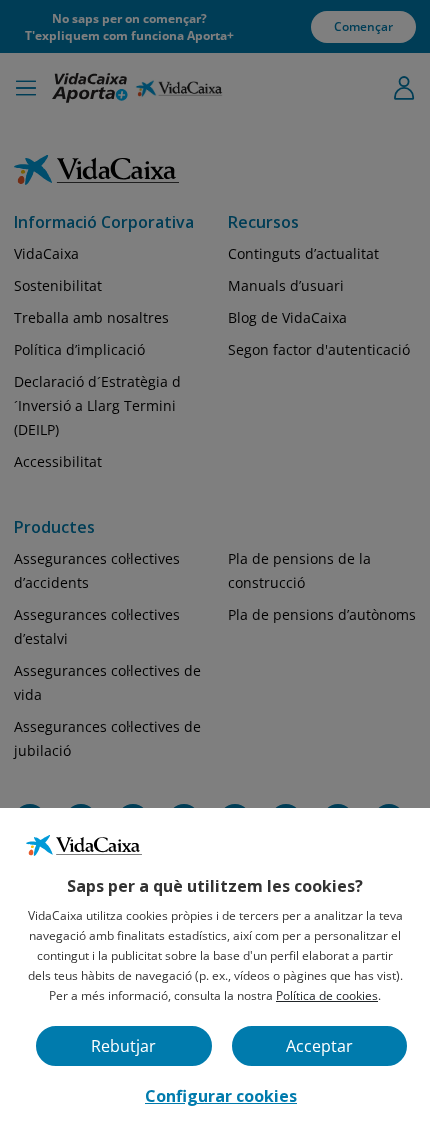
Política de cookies (327, 995)
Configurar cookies (221, 1096)
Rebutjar (123, 1046)
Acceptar (319, 1046)
